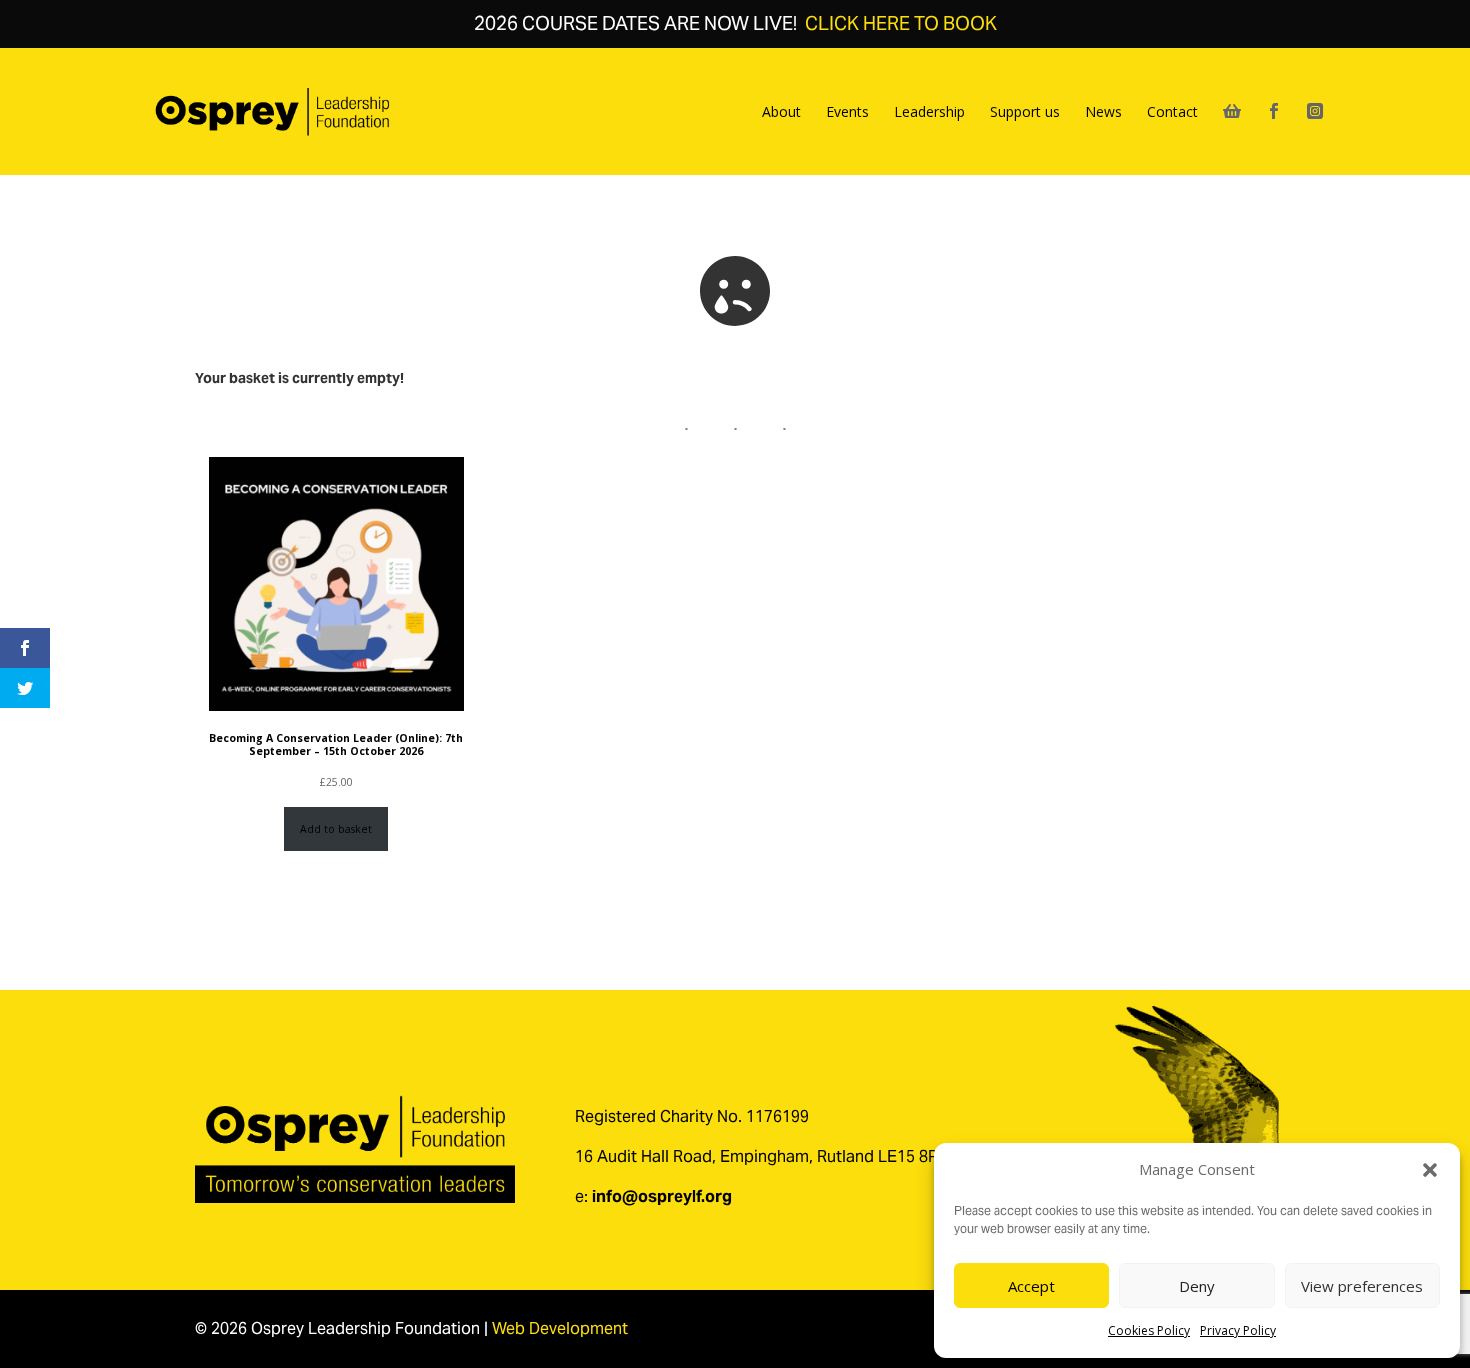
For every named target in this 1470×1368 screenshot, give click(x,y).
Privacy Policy (1238, 1330)
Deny (1197, 1286)
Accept (1031, 1286)
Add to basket (336, 829)
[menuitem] (781, 112)
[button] (1430, 1170)
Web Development (560, 1328)
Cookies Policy (1149, 1330)
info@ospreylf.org (662, 1196)
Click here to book (901, 23)
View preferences (1362, 1286)
